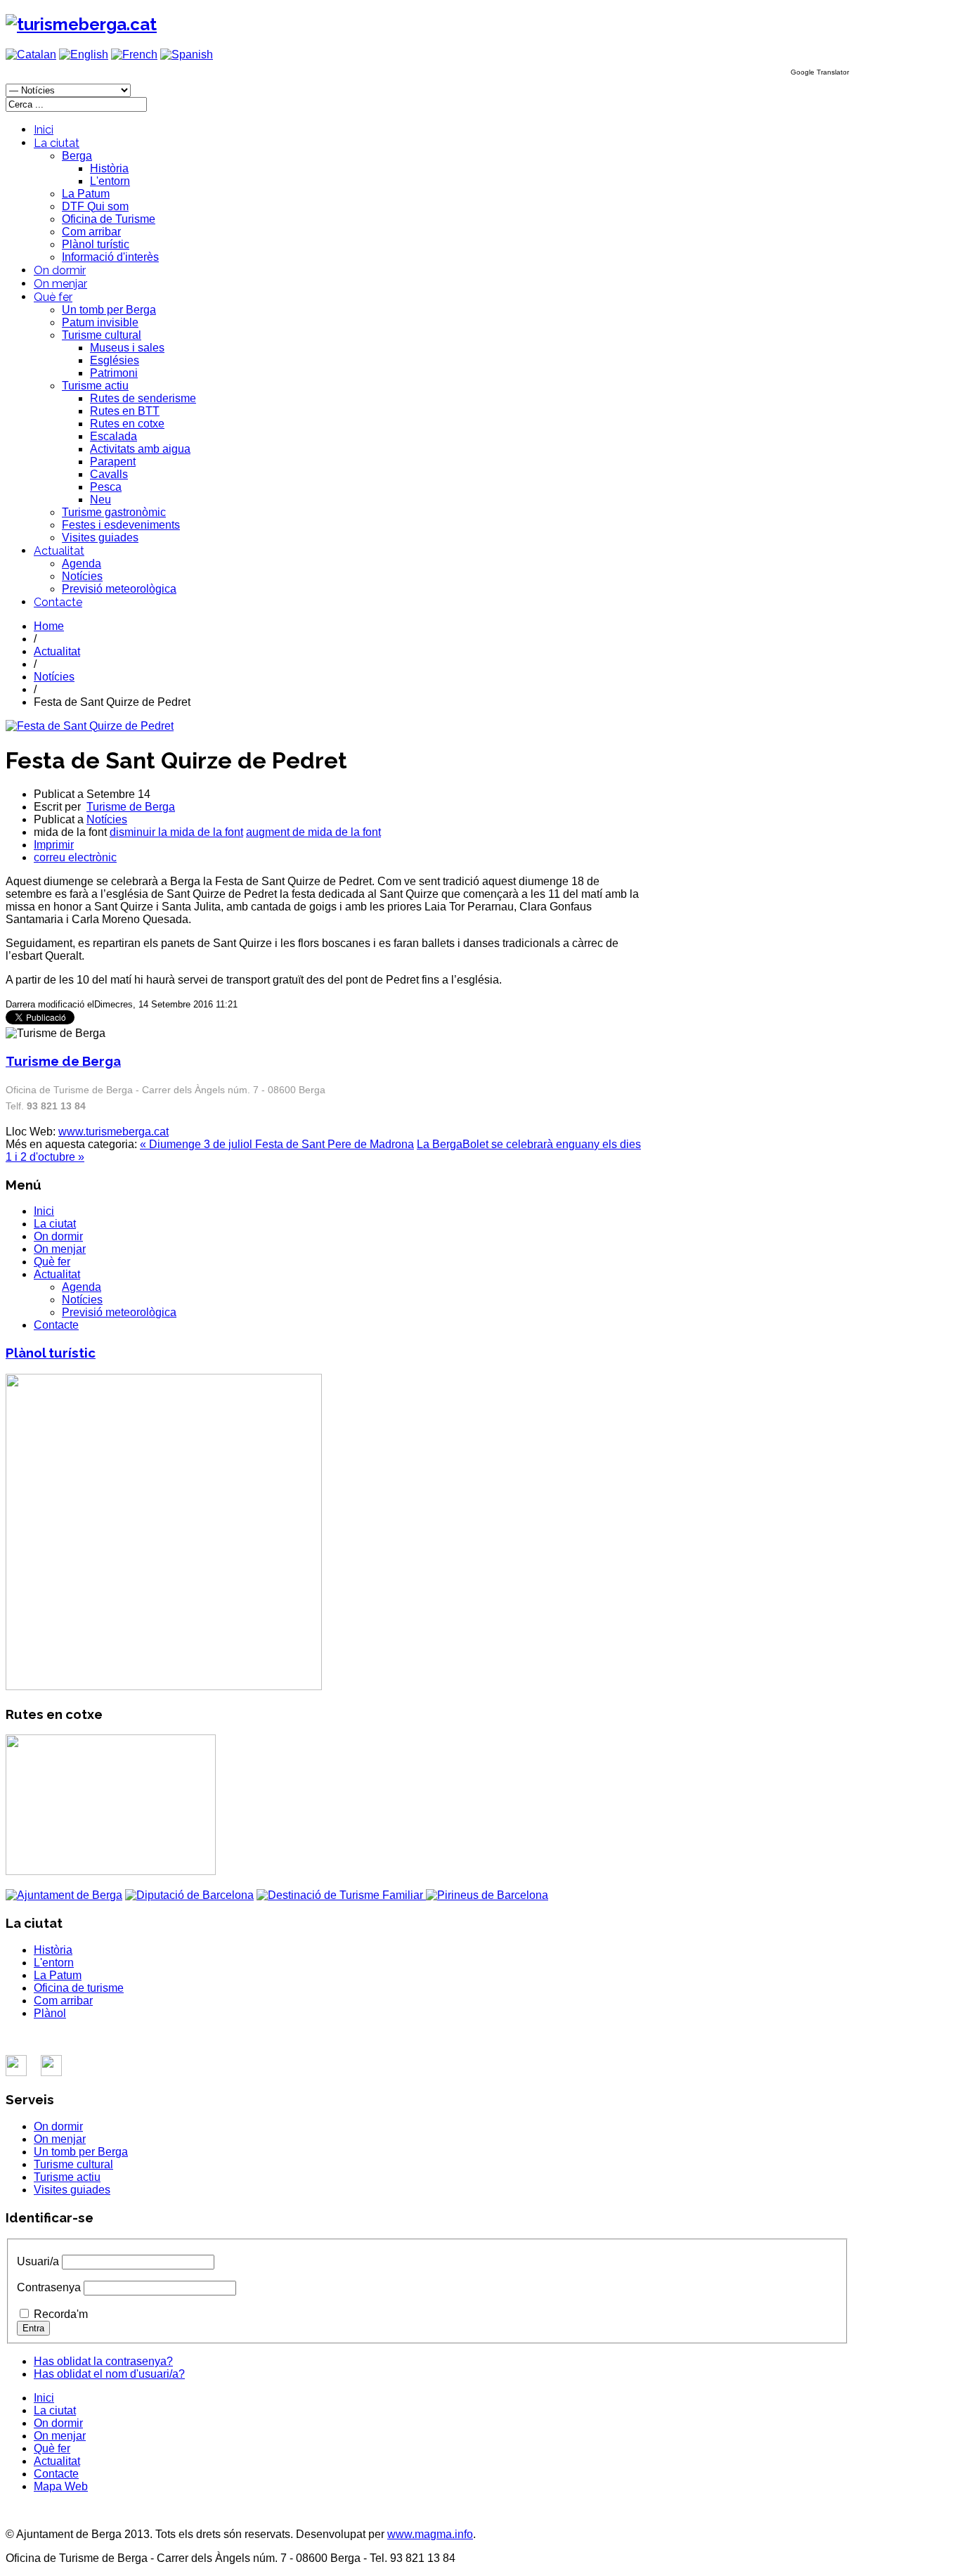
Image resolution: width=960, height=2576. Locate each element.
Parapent (113, 462)
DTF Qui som (95, 206)
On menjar (60, 284)
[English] (84, 54)
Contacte (58, 602)
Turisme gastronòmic (114, 512)
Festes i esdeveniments (121, 525)
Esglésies (115, 360)
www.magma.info (430, 2534)
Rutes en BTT (125, 411)
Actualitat (59, 551)
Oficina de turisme (79, 1988)
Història (109, 168)
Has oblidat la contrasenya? (103, 2361)
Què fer (53, 297)
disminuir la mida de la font (176, 832)
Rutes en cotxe (127, 424)
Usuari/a (38, 2261)
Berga (77, 156)
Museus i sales (127, 348)
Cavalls (109, 474)
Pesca (106, 487)
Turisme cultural (102, 335)
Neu (100, 500)
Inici (44, 130)
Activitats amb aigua (140, 449)
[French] (134, 54)
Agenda (82, 563)
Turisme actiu (95, 386)
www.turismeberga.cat (113, 1132)
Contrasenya (49, 2287)
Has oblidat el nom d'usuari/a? (109, 2374)
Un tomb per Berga (109, 310)
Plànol (50, 2013)
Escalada (113, 436)
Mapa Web (61, 2486)
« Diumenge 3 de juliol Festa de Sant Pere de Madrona (277, 1144)
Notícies (82, 576)
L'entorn (110, 181)
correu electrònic (75, 857)
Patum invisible (100, 322)
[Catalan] (31, 54)
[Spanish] (187, 54)
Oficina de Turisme (109, 219)
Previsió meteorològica (119, 589)
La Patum (86, 194)
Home (49, 626)
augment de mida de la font (313, 832)
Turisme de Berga (131, 807)
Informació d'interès (110, 257)
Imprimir (54, 845)
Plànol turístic (96, 244)
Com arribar (91, 232)
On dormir (60, 270)
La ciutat (57, 143)
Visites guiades (100, 537)
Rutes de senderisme (143, 398)
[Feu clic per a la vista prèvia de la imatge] (90, 726)
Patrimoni (114, 373)
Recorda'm (61, 2314)
